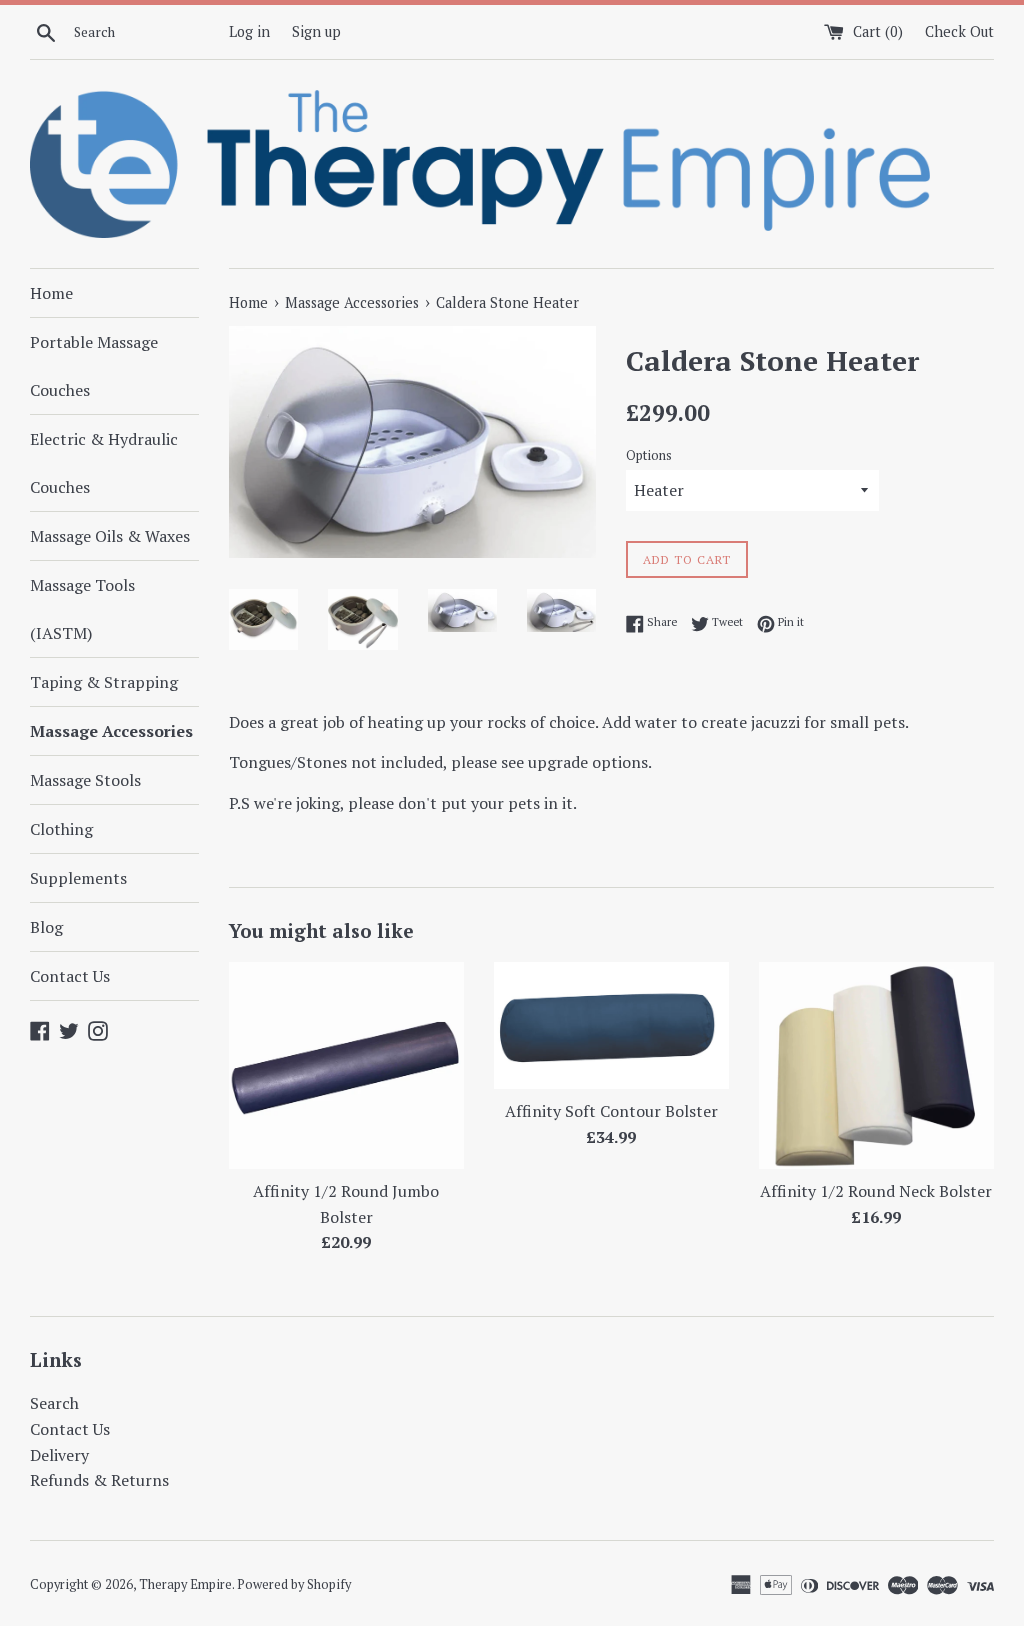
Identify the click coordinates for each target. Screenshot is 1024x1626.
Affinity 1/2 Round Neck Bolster (876, 1191)
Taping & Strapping (104, 682)
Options (649, 455)
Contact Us (70, 976)
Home (51, 293)
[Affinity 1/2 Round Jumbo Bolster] (346, 1065)
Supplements (78, 878)
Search (54, 1403)
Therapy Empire (185, 1584)
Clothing (61, 829)
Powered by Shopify (294, 1584)
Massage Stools (85, 780)
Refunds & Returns (99, 1480)
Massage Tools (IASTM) (82, 609)
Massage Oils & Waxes (110, 536)
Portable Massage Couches (94, 366)
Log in (249, 31)
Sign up (316, 31)
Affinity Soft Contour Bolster (611, 1111)
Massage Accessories (111, 731)
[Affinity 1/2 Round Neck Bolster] (876, 1065)
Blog (46, 927)
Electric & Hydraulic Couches (104, 463)
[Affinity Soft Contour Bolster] (611, 1025)
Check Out (959, 31)
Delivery (59, 1455)
